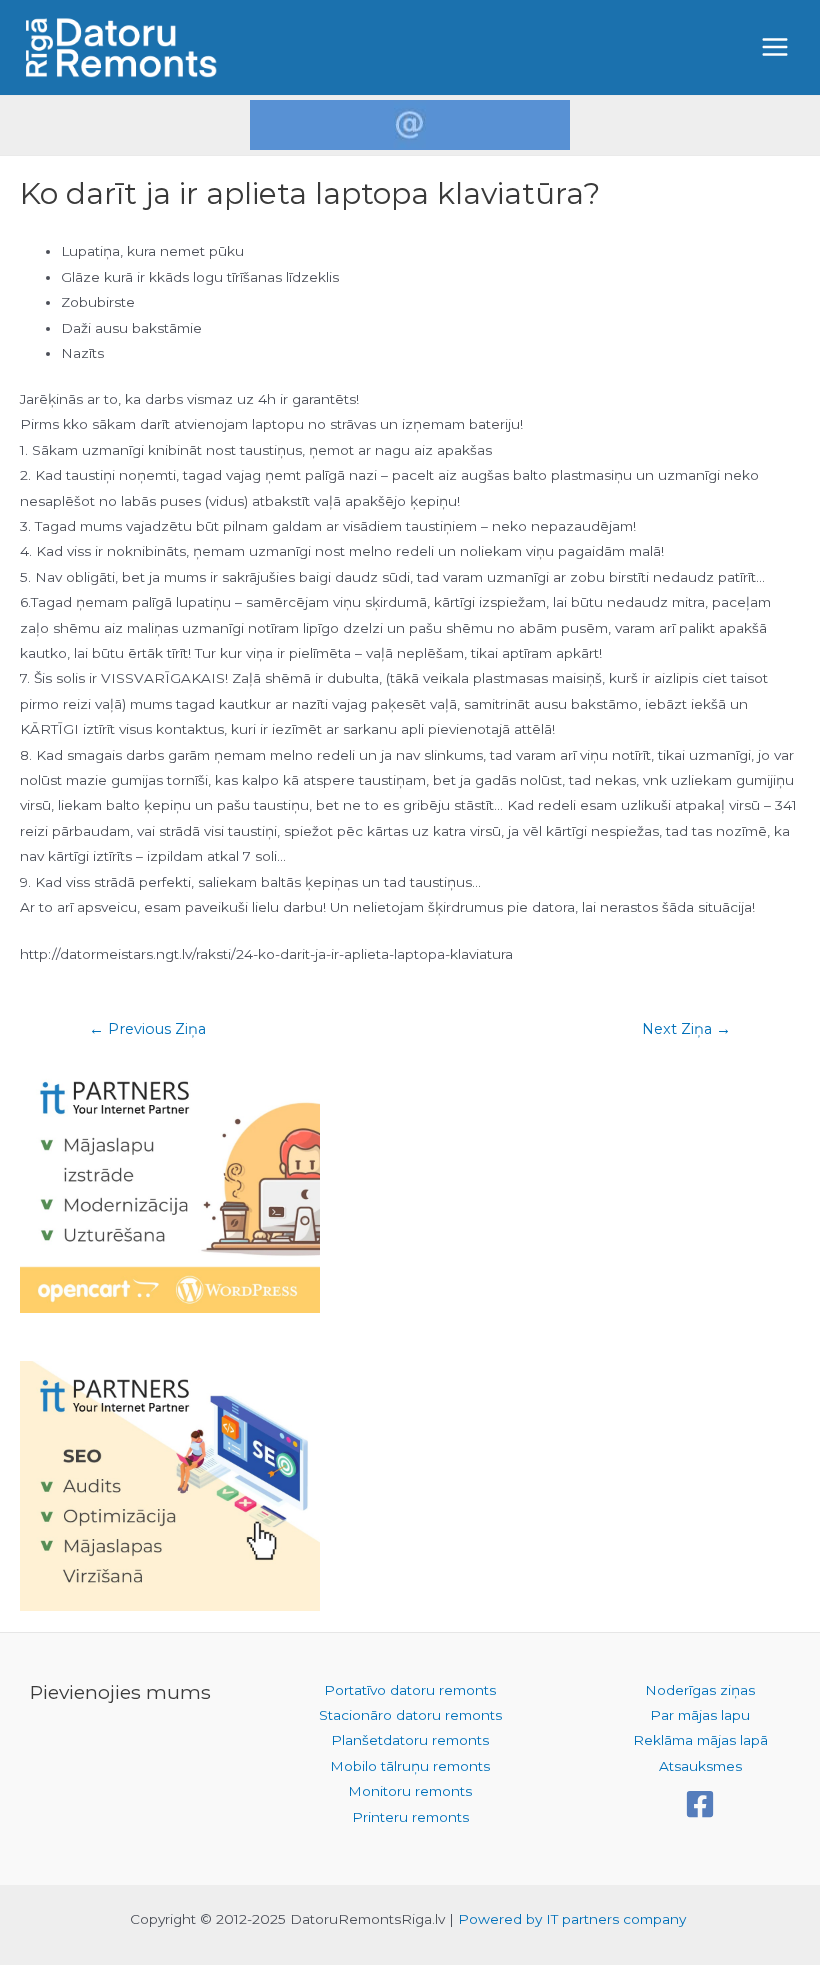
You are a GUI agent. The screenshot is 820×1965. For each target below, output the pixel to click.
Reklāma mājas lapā (700, 1740)
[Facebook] (700, 1804)
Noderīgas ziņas (700, 1690)
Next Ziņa (686, 1029)
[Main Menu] (775, 47)
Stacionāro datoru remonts (410, 1715)
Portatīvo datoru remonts (410, 1690)
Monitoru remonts (410, 1791)
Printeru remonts (410, 1817)
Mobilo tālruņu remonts (410, 1766)
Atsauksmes (700, 1766)
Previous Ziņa (147, 1029)
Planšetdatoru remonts (410, 1740)
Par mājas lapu (700, 1715)
